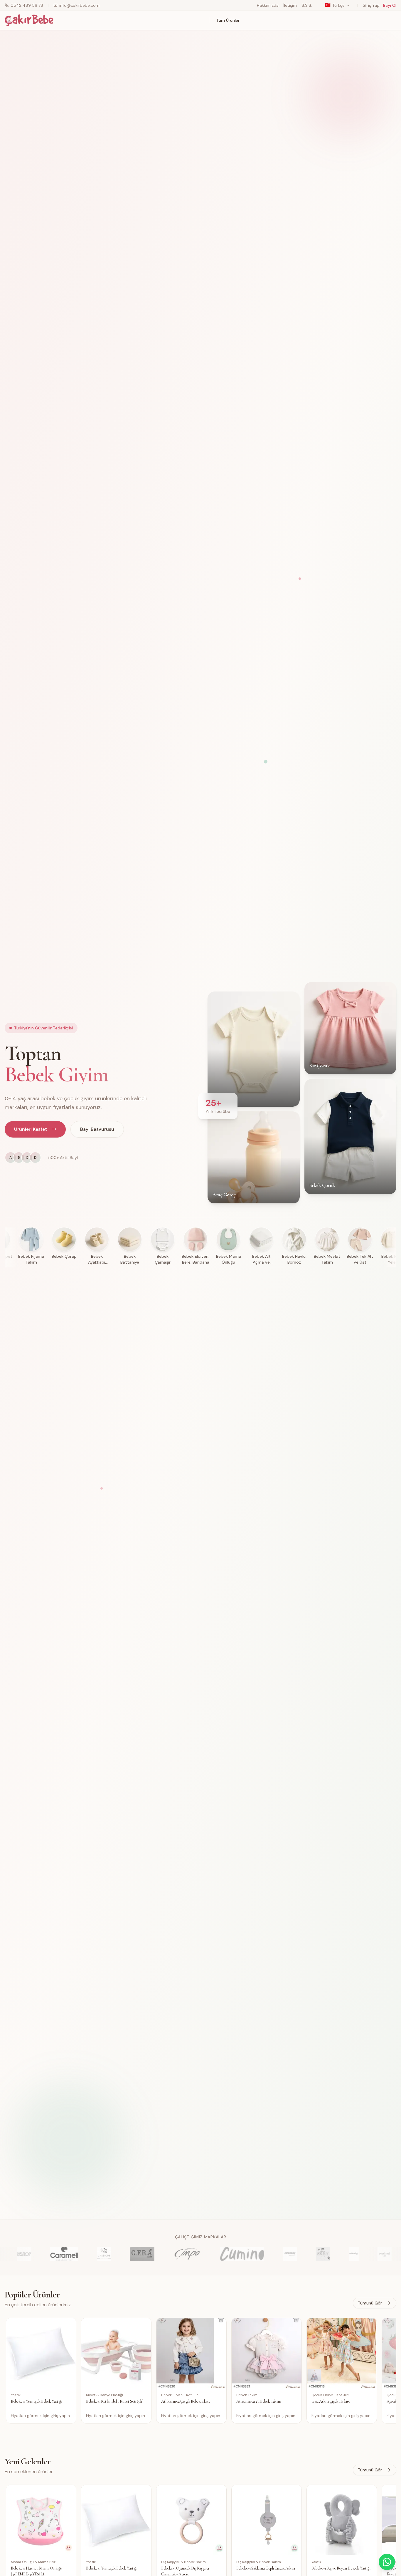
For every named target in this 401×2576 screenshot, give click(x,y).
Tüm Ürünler (228, 20)
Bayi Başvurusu (97, 1129)
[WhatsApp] (387, 2562)
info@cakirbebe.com (79, 5)
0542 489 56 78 (27, 5)
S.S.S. (307, 5)
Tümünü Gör (370, 2303)
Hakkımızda (268, 5)
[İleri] (395, 2373)
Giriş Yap (371, 5)
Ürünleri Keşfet (31, 1129)
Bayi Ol (390, 5)
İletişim (290, 5)
